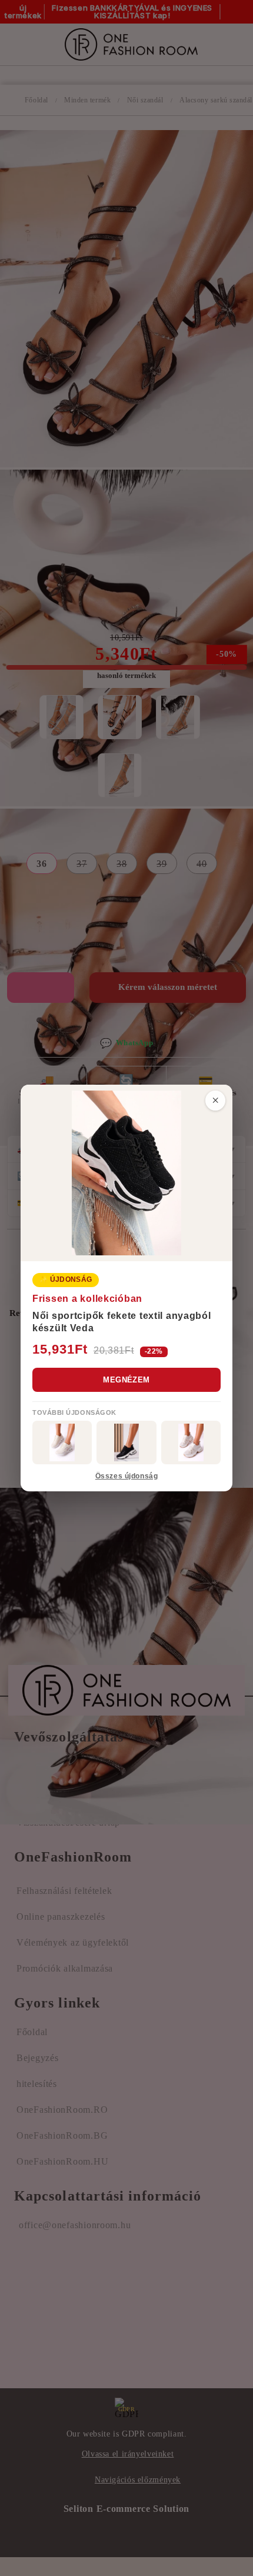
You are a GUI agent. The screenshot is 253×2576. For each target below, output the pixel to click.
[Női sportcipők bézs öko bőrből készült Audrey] (62, 1442)
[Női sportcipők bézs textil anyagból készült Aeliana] (191, 1442)
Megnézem (126, 1380)
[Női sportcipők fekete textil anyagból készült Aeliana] (126, 1442)
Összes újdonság (126, 1476)
